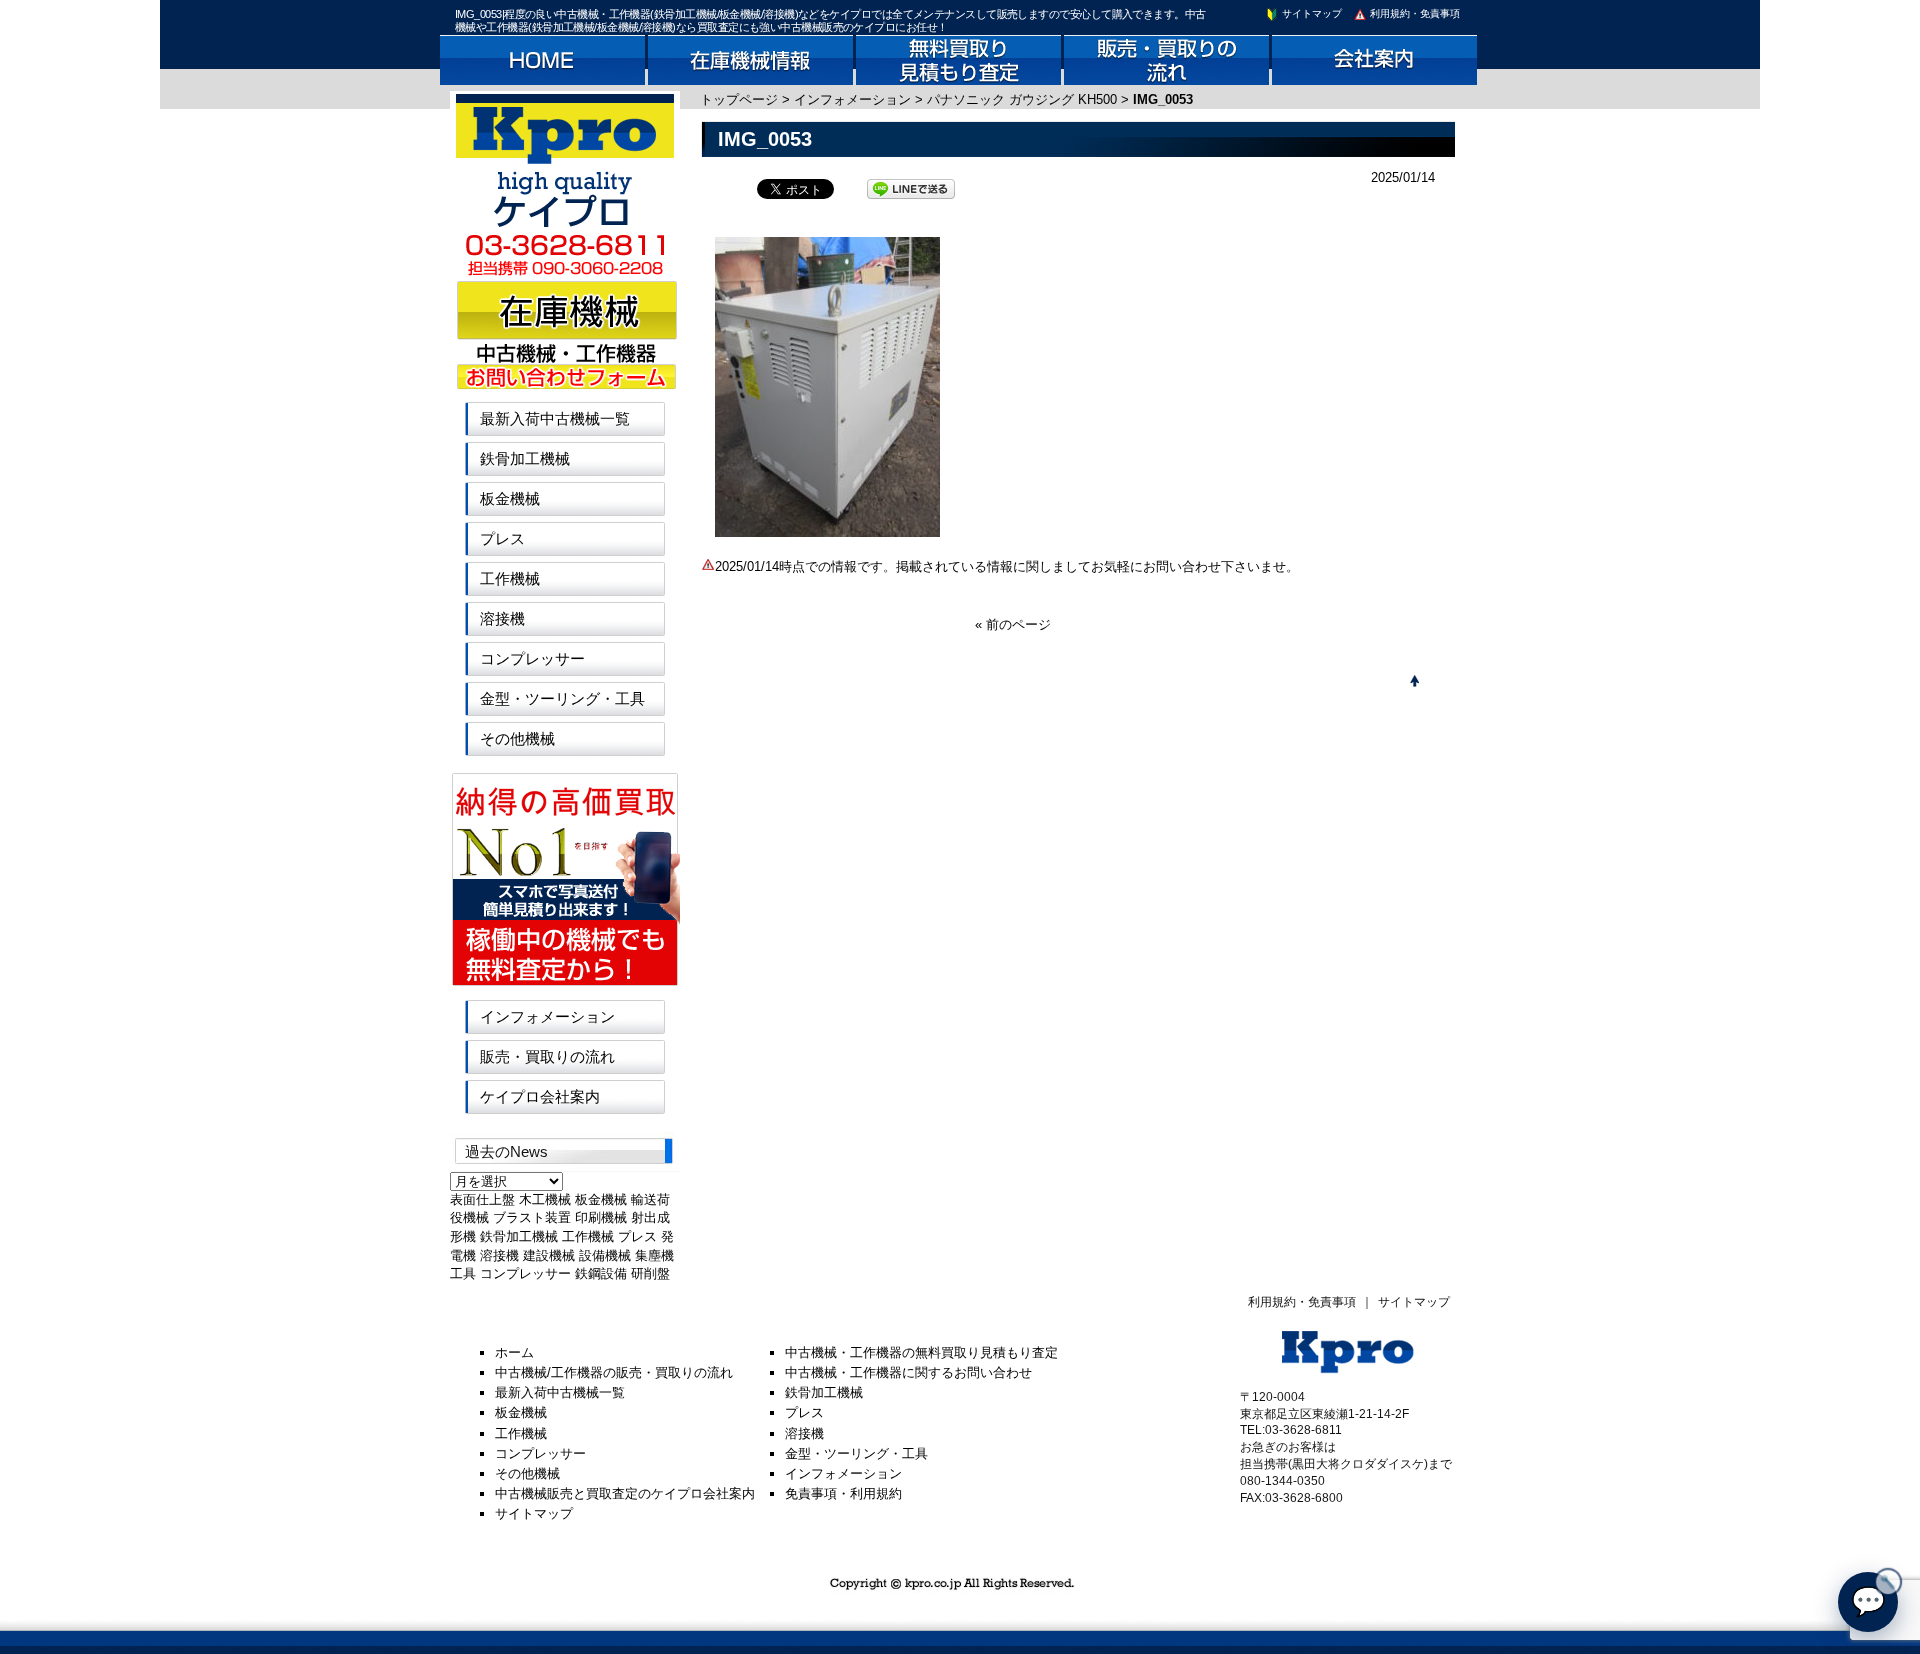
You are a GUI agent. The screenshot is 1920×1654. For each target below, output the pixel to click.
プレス (502, 538)
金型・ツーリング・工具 (562, 698)
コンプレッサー (532, 658)
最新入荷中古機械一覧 (555, 418)
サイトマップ (1310, 13)
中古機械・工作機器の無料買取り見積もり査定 (921, 1352)
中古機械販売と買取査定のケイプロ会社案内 (625, 1493)
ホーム (514, 1352)
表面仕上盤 (482, 1199)
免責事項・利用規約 (843, 1493)
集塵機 (654, 1255)
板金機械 (510, 498)
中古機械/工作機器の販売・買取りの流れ (614, 1372)
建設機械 (549, 1255)
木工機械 (545, 1199)
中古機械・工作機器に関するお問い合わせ (908, 1372)
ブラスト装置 (532, 1217)
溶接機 (502, 618)
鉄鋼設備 (601, 1273)
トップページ (739, 99)
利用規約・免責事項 (1413, 13)
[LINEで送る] (911, 187)
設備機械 (605, 1255)
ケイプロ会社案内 (540, 1096)
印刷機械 (601, 1217)
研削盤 (650, 1273)
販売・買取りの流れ (547, 1056)
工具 (463, 1273)
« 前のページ (1013, 624)
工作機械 (510, 578)
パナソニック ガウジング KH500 (1022, 99)
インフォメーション (852, 99)
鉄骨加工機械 (525, 458)
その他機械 (517, 738)
